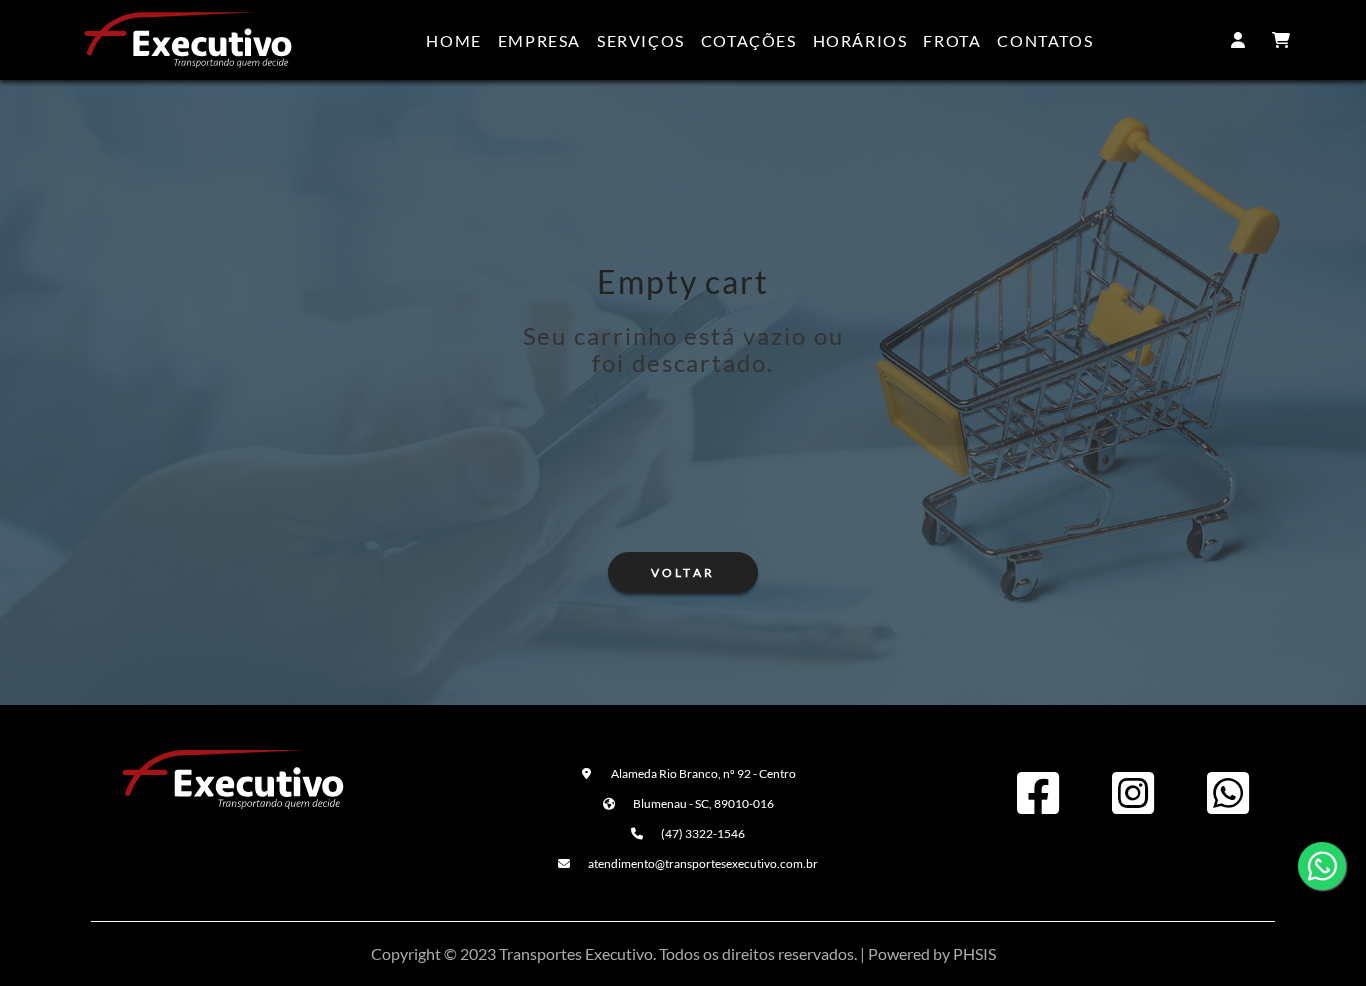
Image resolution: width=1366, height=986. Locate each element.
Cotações (749, 40)
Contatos (1045, 40)
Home (453, 40)
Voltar (683, 572)
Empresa (539, 40)
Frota (952, 40)
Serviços (641, 40)
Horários (860, 40)
